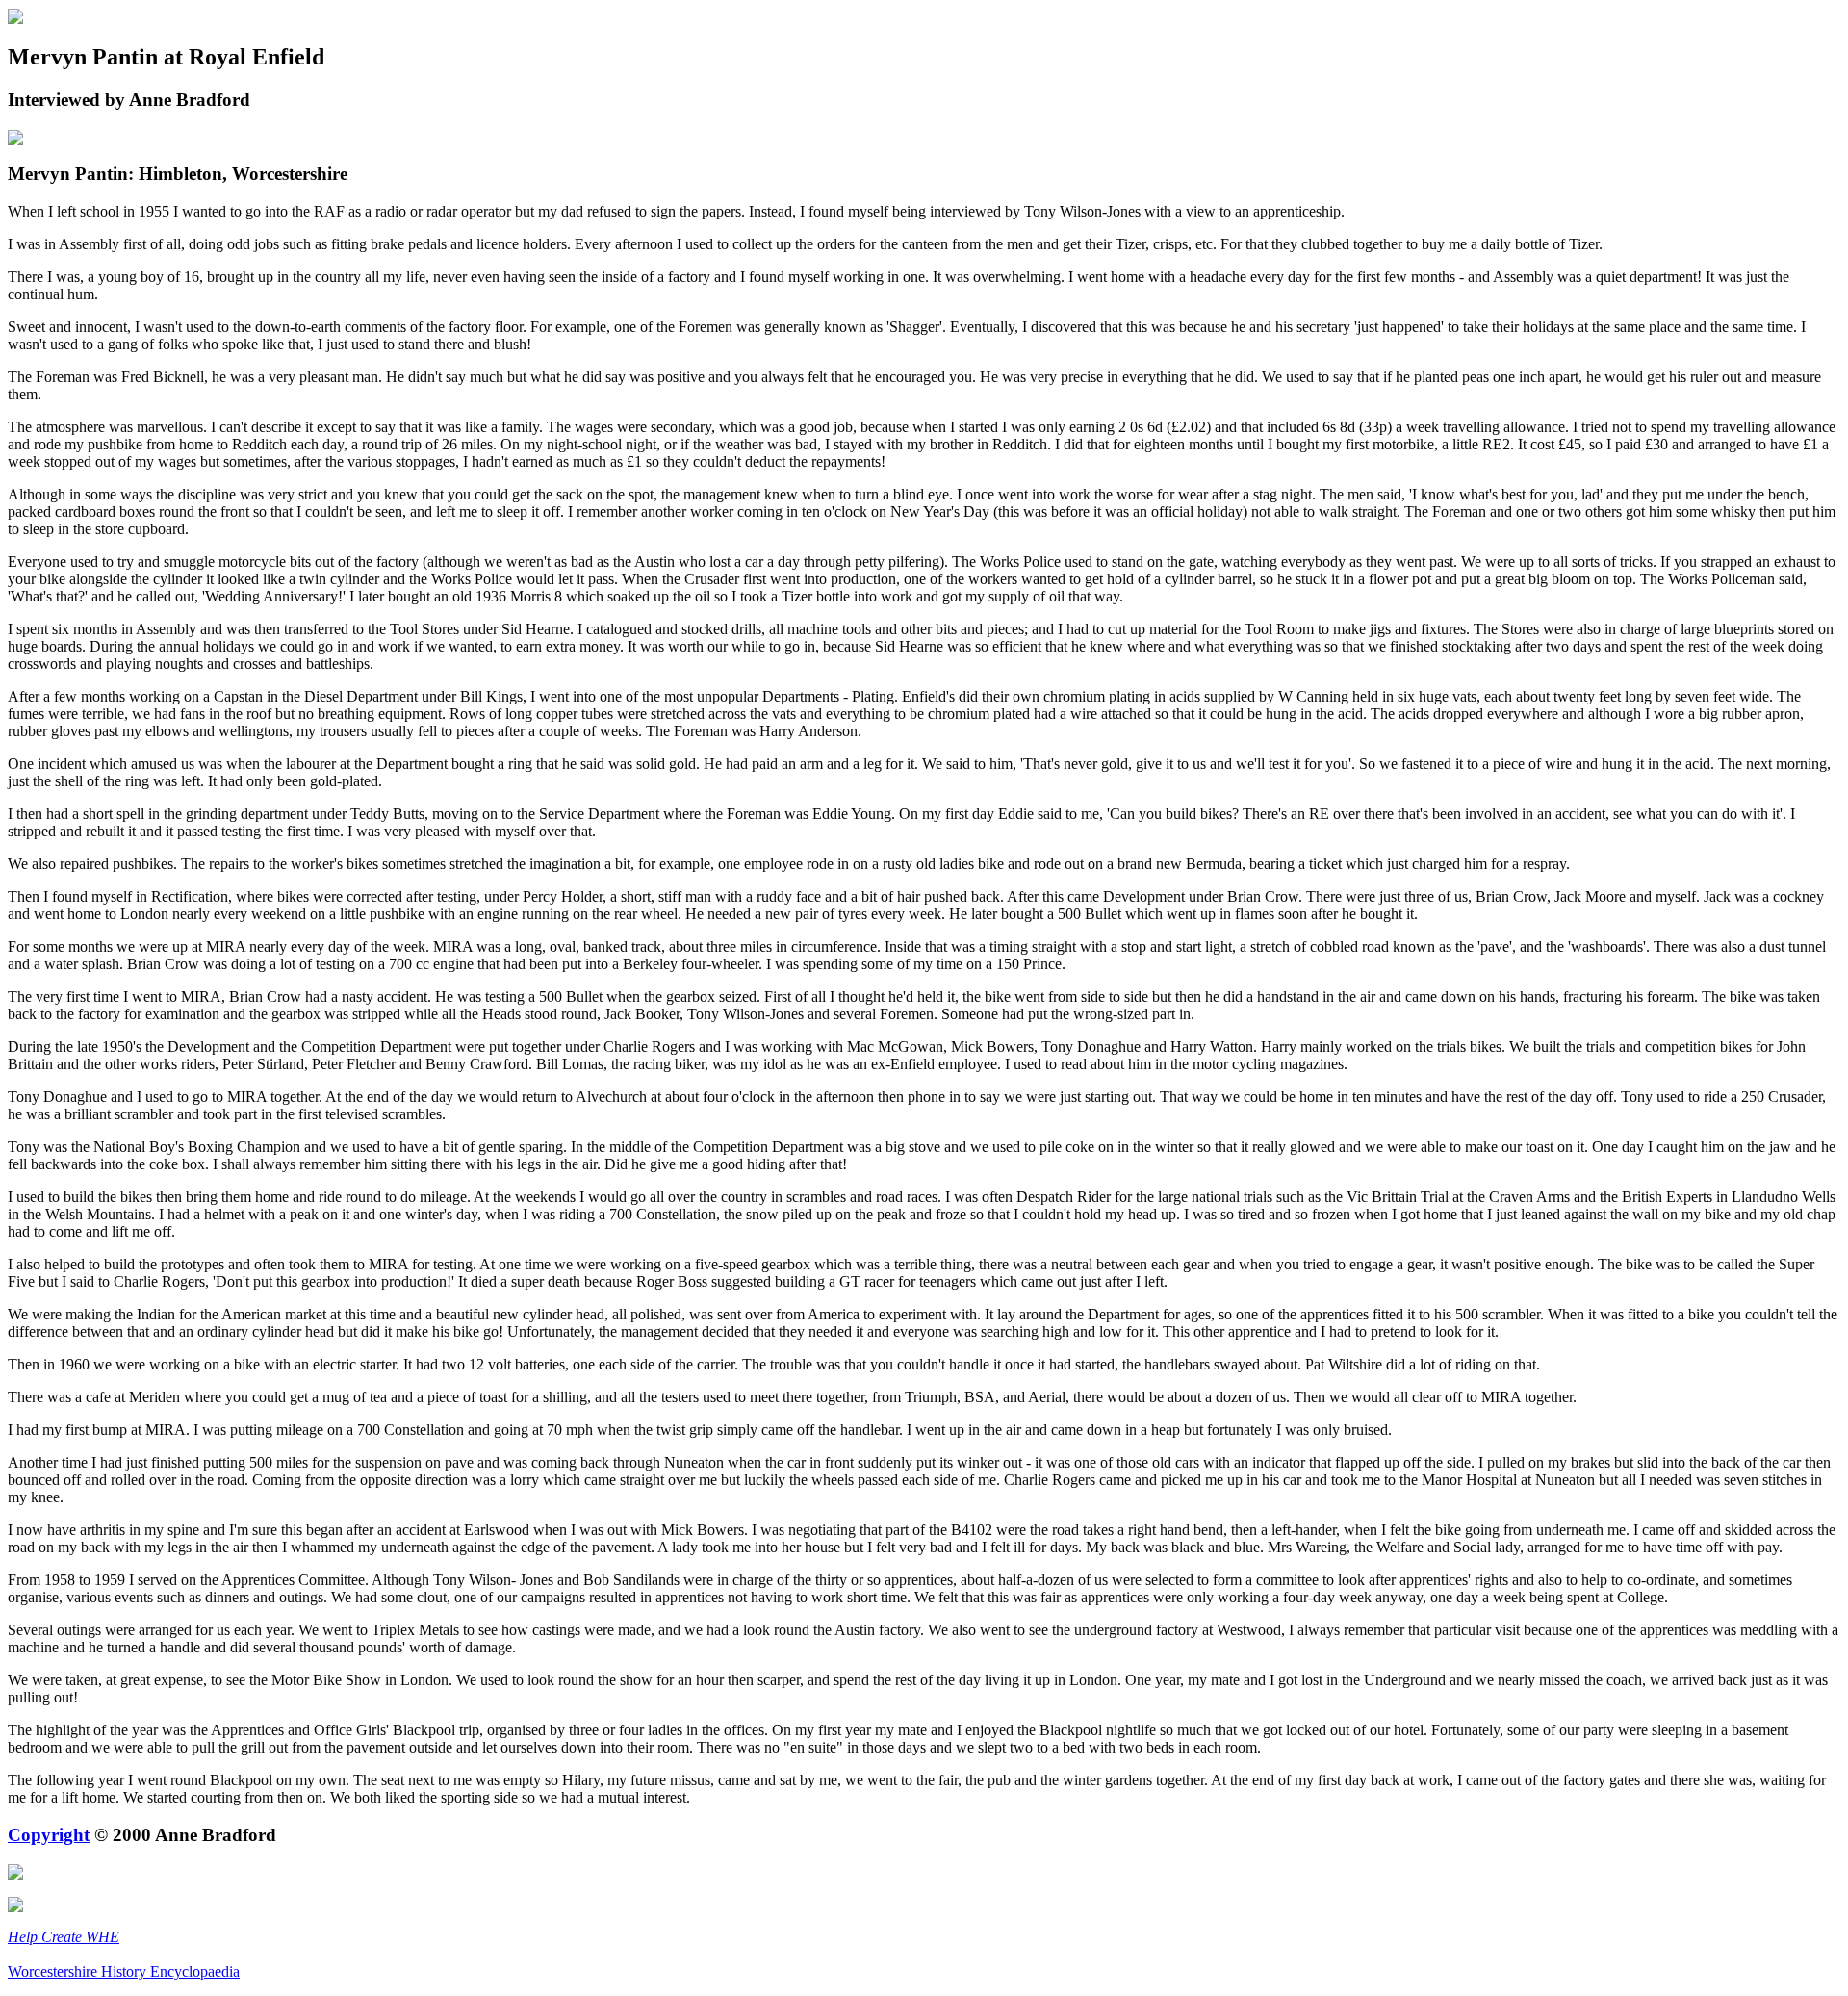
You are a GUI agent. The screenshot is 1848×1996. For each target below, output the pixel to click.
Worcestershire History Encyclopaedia (124, 1971)
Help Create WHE (64, 1937)
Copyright (49, 1835)
